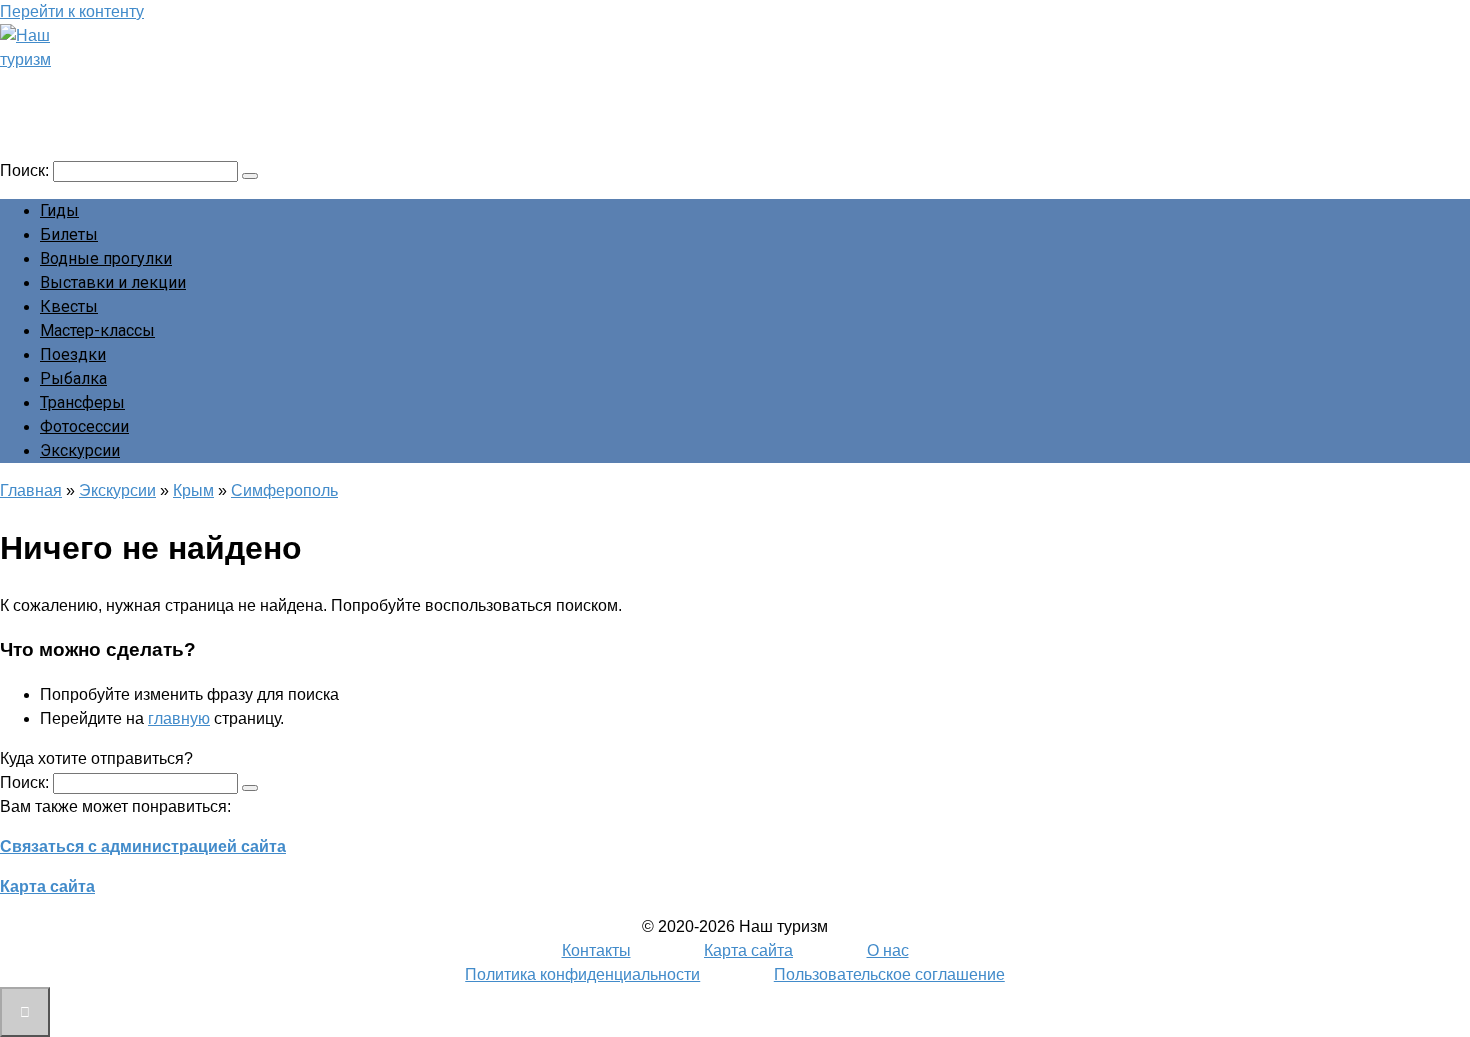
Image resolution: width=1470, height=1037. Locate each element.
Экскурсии (80, 450)
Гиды (59, 210)
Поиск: (26, 170)
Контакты (596, 950)
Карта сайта (47, 886)
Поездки (73, 354)
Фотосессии (84, 426)
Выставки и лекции (113, 282)
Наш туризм (93, 87)
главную (179, 718)
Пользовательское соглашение (889, 974)
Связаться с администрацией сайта (143, 846)
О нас (888, 950)
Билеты (69, 234)
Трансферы (82, 402)
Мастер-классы (97, 330)
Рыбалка (73, 378)
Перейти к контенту (72, 11)
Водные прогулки (106, 258)
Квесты (69, 306)
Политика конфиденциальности (582, 974)
